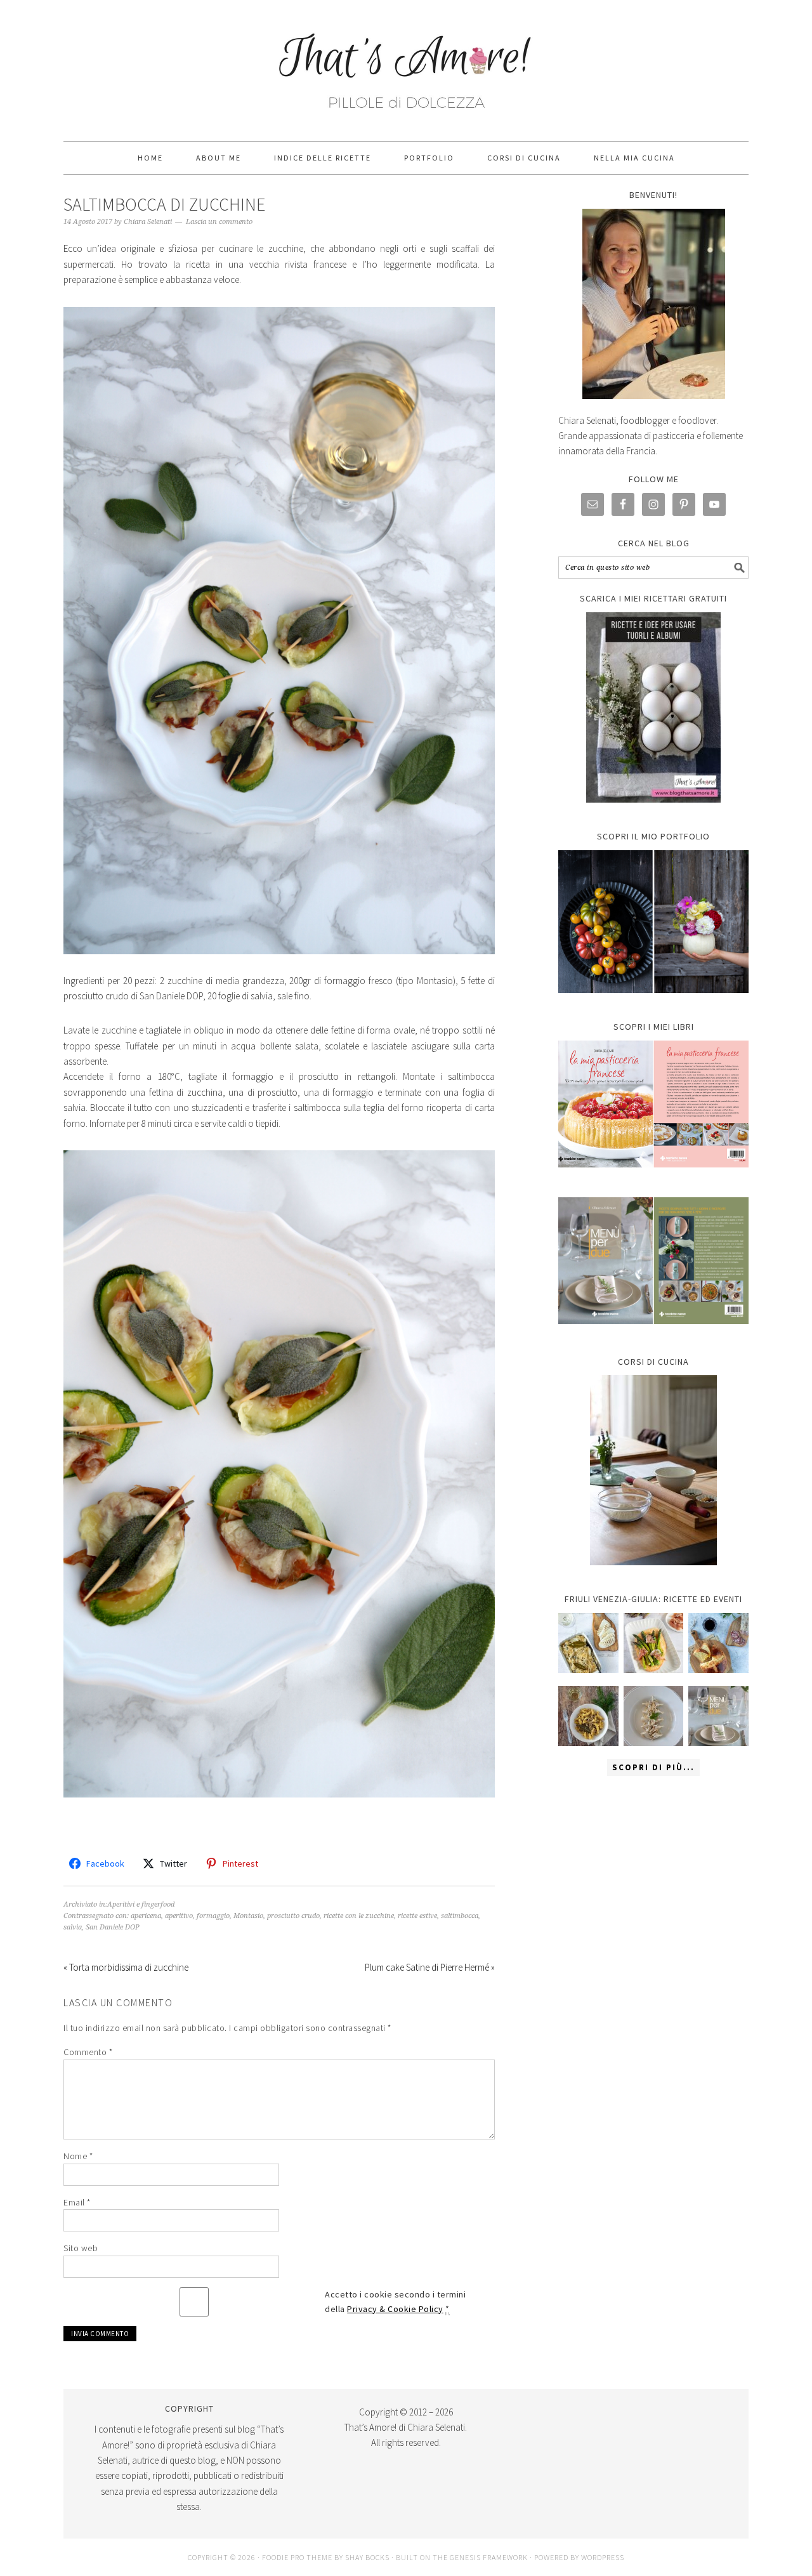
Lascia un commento (219, 222)
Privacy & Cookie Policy (395, 2309)
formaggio (213, 1916)
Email (77, 2202)
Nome (78, 2156)
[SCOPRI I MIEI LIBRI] (653, 1177)
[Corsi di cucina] (653, 1470)
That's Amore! (406, 65)
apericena (146, 1916)
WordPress (603, 2557)
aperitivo (179, 1916)
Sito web (81, 2248)
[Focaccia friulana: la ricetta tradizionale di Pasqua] (718, 1643)
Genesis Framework (489, 2557)
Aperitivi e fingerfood (141, 1904)
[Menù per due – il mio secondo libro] (718, 1716)
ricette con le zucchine (359, 1916)
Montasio (248, 1916)
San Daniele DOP (113, 1927)
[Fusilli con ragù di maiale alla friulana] (588, 1716)
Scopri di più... (653, 1767)
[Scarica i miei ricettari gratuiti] (653, 707)
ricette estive (417, 1916)
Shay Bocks (367, 2557)
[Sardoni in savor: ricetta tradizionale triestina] (588, 1643)
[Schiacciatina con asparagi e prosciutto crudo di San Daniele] (654, 1643)
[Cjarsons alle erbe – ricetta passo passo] (654, 1716)
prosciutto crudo (293, 1916)
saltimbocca (460, 1916)
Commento (88, 2052)
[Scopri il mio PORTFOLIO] (653, 922)
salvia (73, 1927)
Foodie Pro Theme (297, 2557)
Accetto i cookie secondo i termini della (395, 2302)
